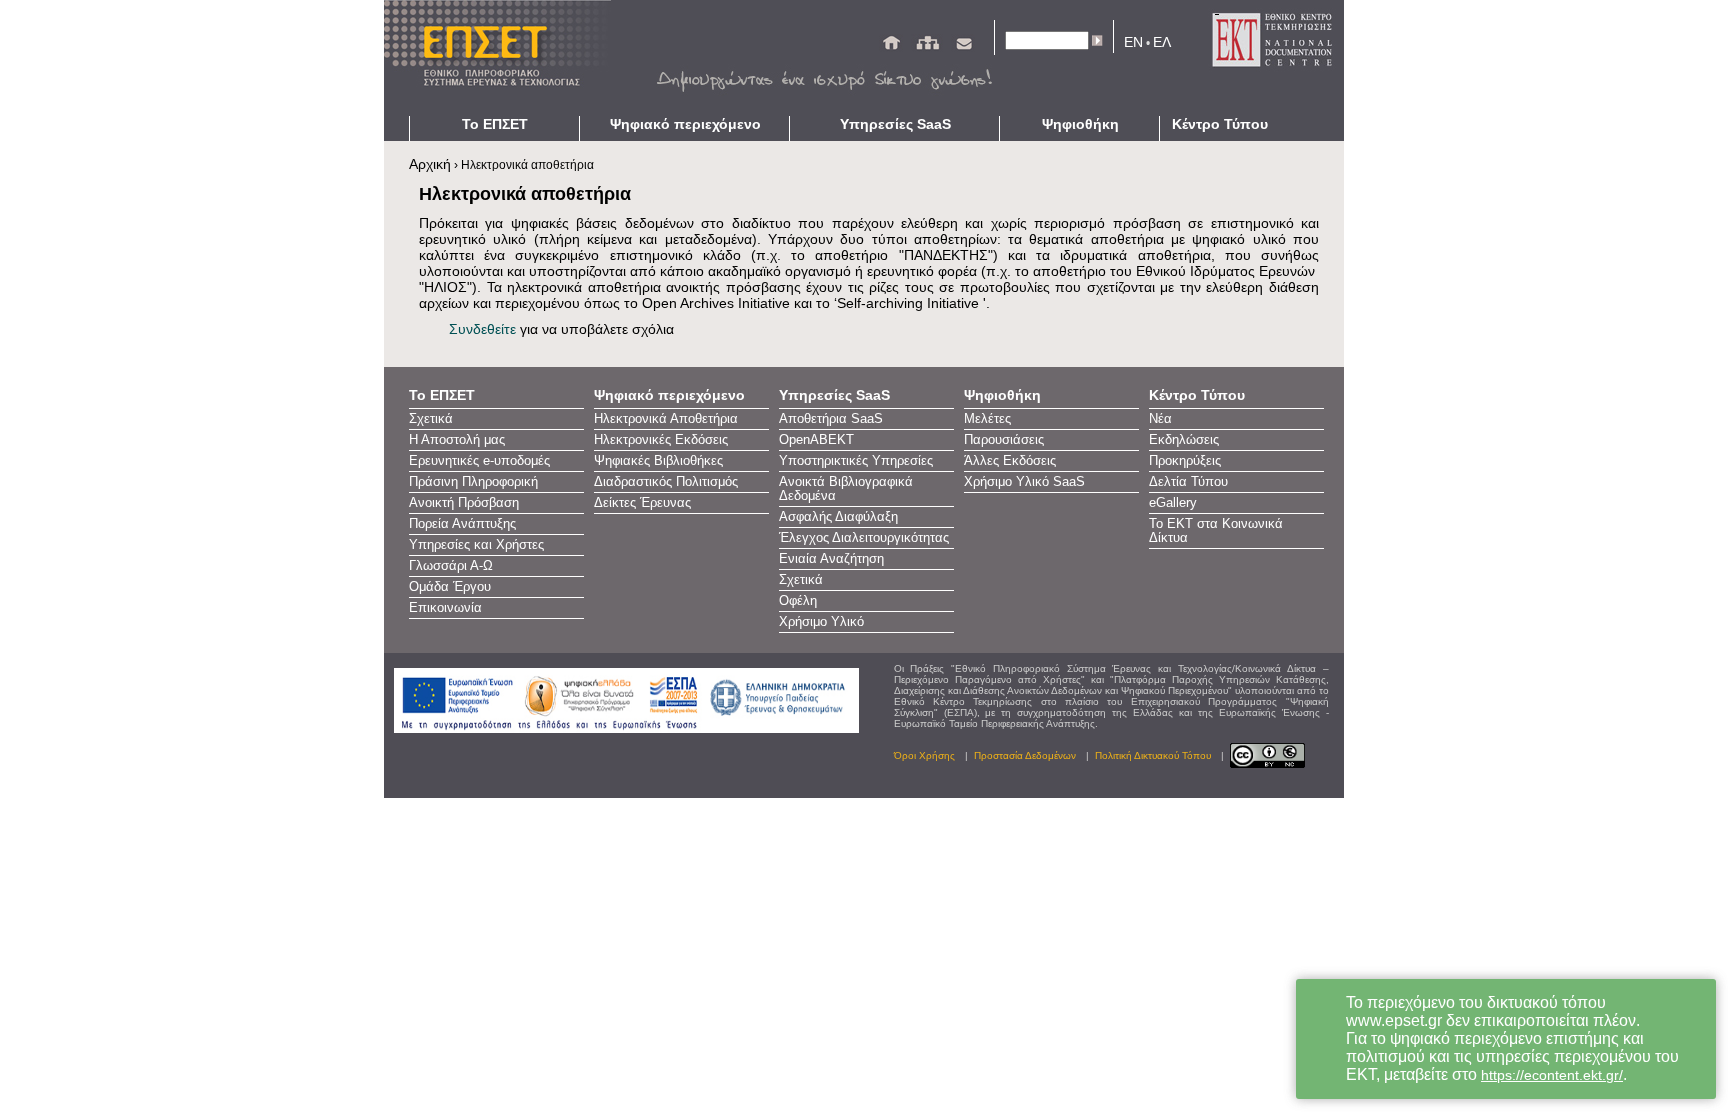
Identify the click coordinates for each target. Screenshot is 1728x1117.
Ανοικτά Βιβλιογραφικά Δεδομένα (846, 489)
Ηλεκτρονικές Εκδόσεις (661, 440)
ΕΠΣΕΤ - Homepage (504, 58)
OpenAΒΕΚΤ (816, 440)
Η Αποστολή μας (457, 440)
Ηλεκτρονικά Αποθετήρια (666, 419)
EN (1133, 42)
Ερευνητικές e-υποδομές (479, 461)
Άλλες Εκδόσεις (1010, 461)
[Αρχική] (891, 47)
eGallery (1173, 503)
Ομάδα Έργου (450, 587)
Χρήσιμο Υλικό (821, 622)
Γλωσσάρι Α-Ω (451, 566)
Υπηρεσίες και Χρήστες (476, 545)
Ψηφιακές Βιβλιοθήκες (658, 461)
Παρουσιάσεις (1004, 440)
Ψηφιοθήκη (1080, 124)
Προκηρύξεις (1185, 461)
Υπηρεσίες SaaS (895, 124)
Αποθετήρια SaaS (831, 419)
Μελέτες (987, 419)
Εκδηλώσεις (1184, 440)
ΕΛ (1162, 42)
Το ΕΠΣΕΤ (495, 124)
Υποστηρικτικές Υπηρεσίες (856, 461)
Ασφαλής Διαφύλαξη (838, 517)
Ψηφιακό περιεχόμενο (685, 124)
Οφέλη (798, 601)
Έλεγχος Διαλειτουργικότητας (864, 538)
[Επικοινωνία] (964, 47)
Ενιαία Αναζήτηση (831, 559)
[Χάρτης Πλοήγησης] (927, 47)
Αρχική (430, 164)
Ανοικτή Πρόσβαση (464, 503)
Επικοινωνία (445, 608)
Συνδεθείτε (482, 329)
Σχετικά (431, 419)
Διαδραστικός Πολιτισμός (666, 482)
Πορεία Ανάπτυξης (462, 524)
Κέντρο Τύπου (1220, 124)
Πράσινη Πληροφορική (473, 482)
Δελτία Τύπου (1188, 482)
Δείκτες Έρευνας (642, 503)
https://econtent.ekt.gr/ (1552, 1075)
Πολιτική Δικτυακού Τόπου (1153, 755)
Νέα (1160, 419)
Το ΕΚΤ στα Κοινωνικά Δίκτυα (1216, 531)
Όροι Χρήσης (924, 755)
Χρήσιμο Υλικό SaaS (1024, 482)
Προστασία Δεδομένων (1025, 755)
